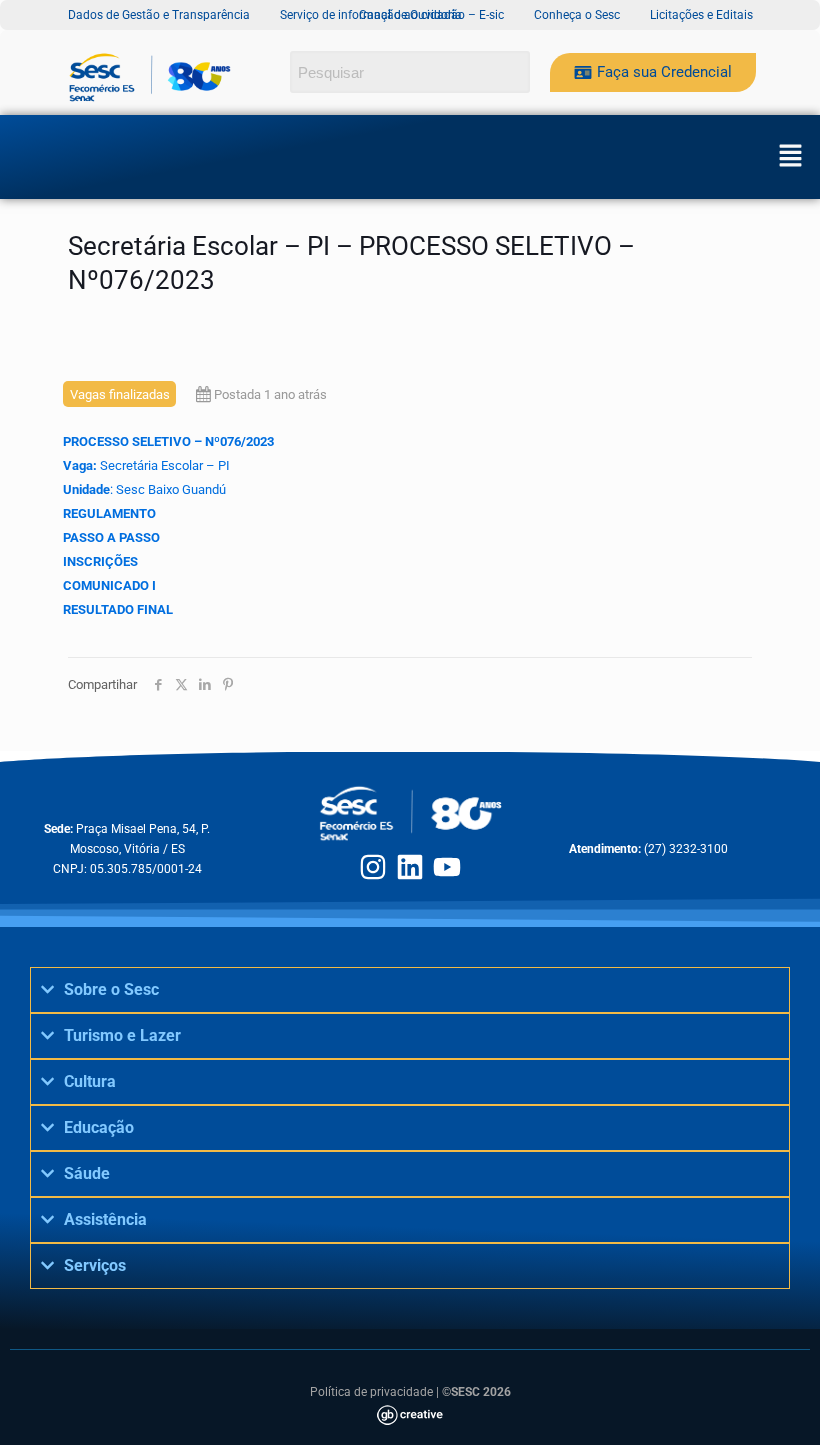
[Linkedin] (410, 867)
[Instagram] (373, 867)
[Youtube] (447, 867)
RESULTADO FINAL (118, 609)
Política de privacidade (371, 1392)
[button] (790, 157)
